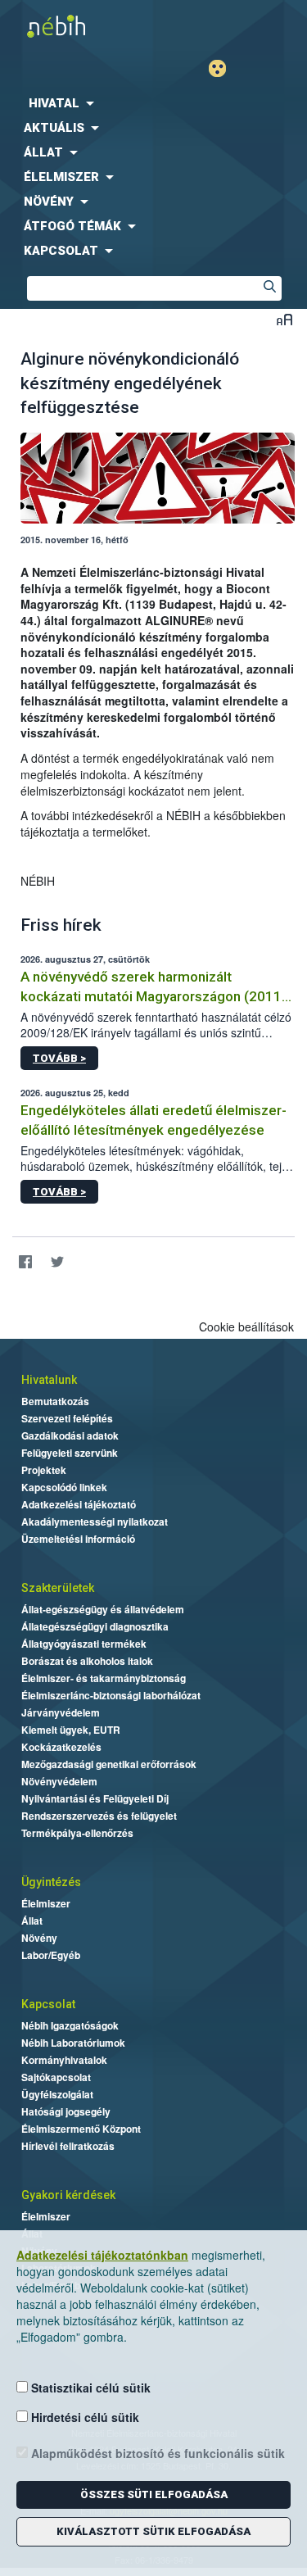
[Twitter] (57, 1262)
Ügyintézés (51, 1882)
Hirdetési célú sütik (84, 2417)
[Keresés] (269, 288)
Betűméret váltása (284, 319)
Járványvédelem (61, 1712)
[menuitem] (153, 103)
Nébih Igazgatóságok (70, 2025)
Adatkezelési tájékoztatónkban (102, 2255)
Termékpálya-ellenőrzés (77, 1833)
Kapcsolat (48, 2004)
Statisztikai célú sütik (89, 2388)
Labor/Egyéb (51, 1955)
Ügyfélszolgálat (57, 2094)
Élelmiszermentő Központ (81, 2129)
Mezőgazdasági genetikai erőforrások (109, 1764)
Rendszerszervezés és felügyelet (99, 1816)
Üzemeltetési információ (78, 1539)
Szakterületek (58, 1588)
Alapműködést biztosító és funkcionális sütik (156, 2453)
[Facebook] (25, 1262)
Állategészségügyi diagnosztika (95, 1626)
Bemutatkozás (55, 1401)
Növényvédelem (59, 1781)
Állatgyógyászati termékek (84, 1644)
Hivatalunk (49, 1380)
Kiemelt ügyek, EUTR (71, 1730)
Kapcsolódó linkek (64, 1487)
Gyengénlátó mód (224, 68)
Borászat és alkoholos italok (87, 1661)
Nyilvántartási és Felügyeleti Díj (95, 1798)
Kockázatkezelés (61, 1747)
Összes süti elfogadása (154, 2494)
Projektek (44, 1470)
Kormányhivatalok (64, 2060)
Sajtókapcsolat (56, 2077)
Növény (39, 1938)
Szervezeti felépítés (67, 1418)
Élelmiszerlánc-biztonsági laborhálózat (111, 1695)
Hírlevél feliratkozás (68, 2146)
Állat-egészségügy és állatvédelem (103, 1609)
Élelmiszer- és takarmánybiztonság (104, 1678)
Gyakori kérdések (68, 2195)
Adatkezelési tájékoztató (79, 1504)
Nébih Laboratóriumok (73, 2043)
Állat (32, 1921)
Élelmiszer (46, 1903)
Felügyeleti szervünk (70, 1453)
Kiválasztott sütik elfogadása (153, 2531)
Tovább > (59, 1058)
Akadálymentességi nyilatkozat (95, 1522)
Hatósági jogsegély (66, 2111)
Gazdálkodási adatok (70, 1435)
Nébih (77, 26)
